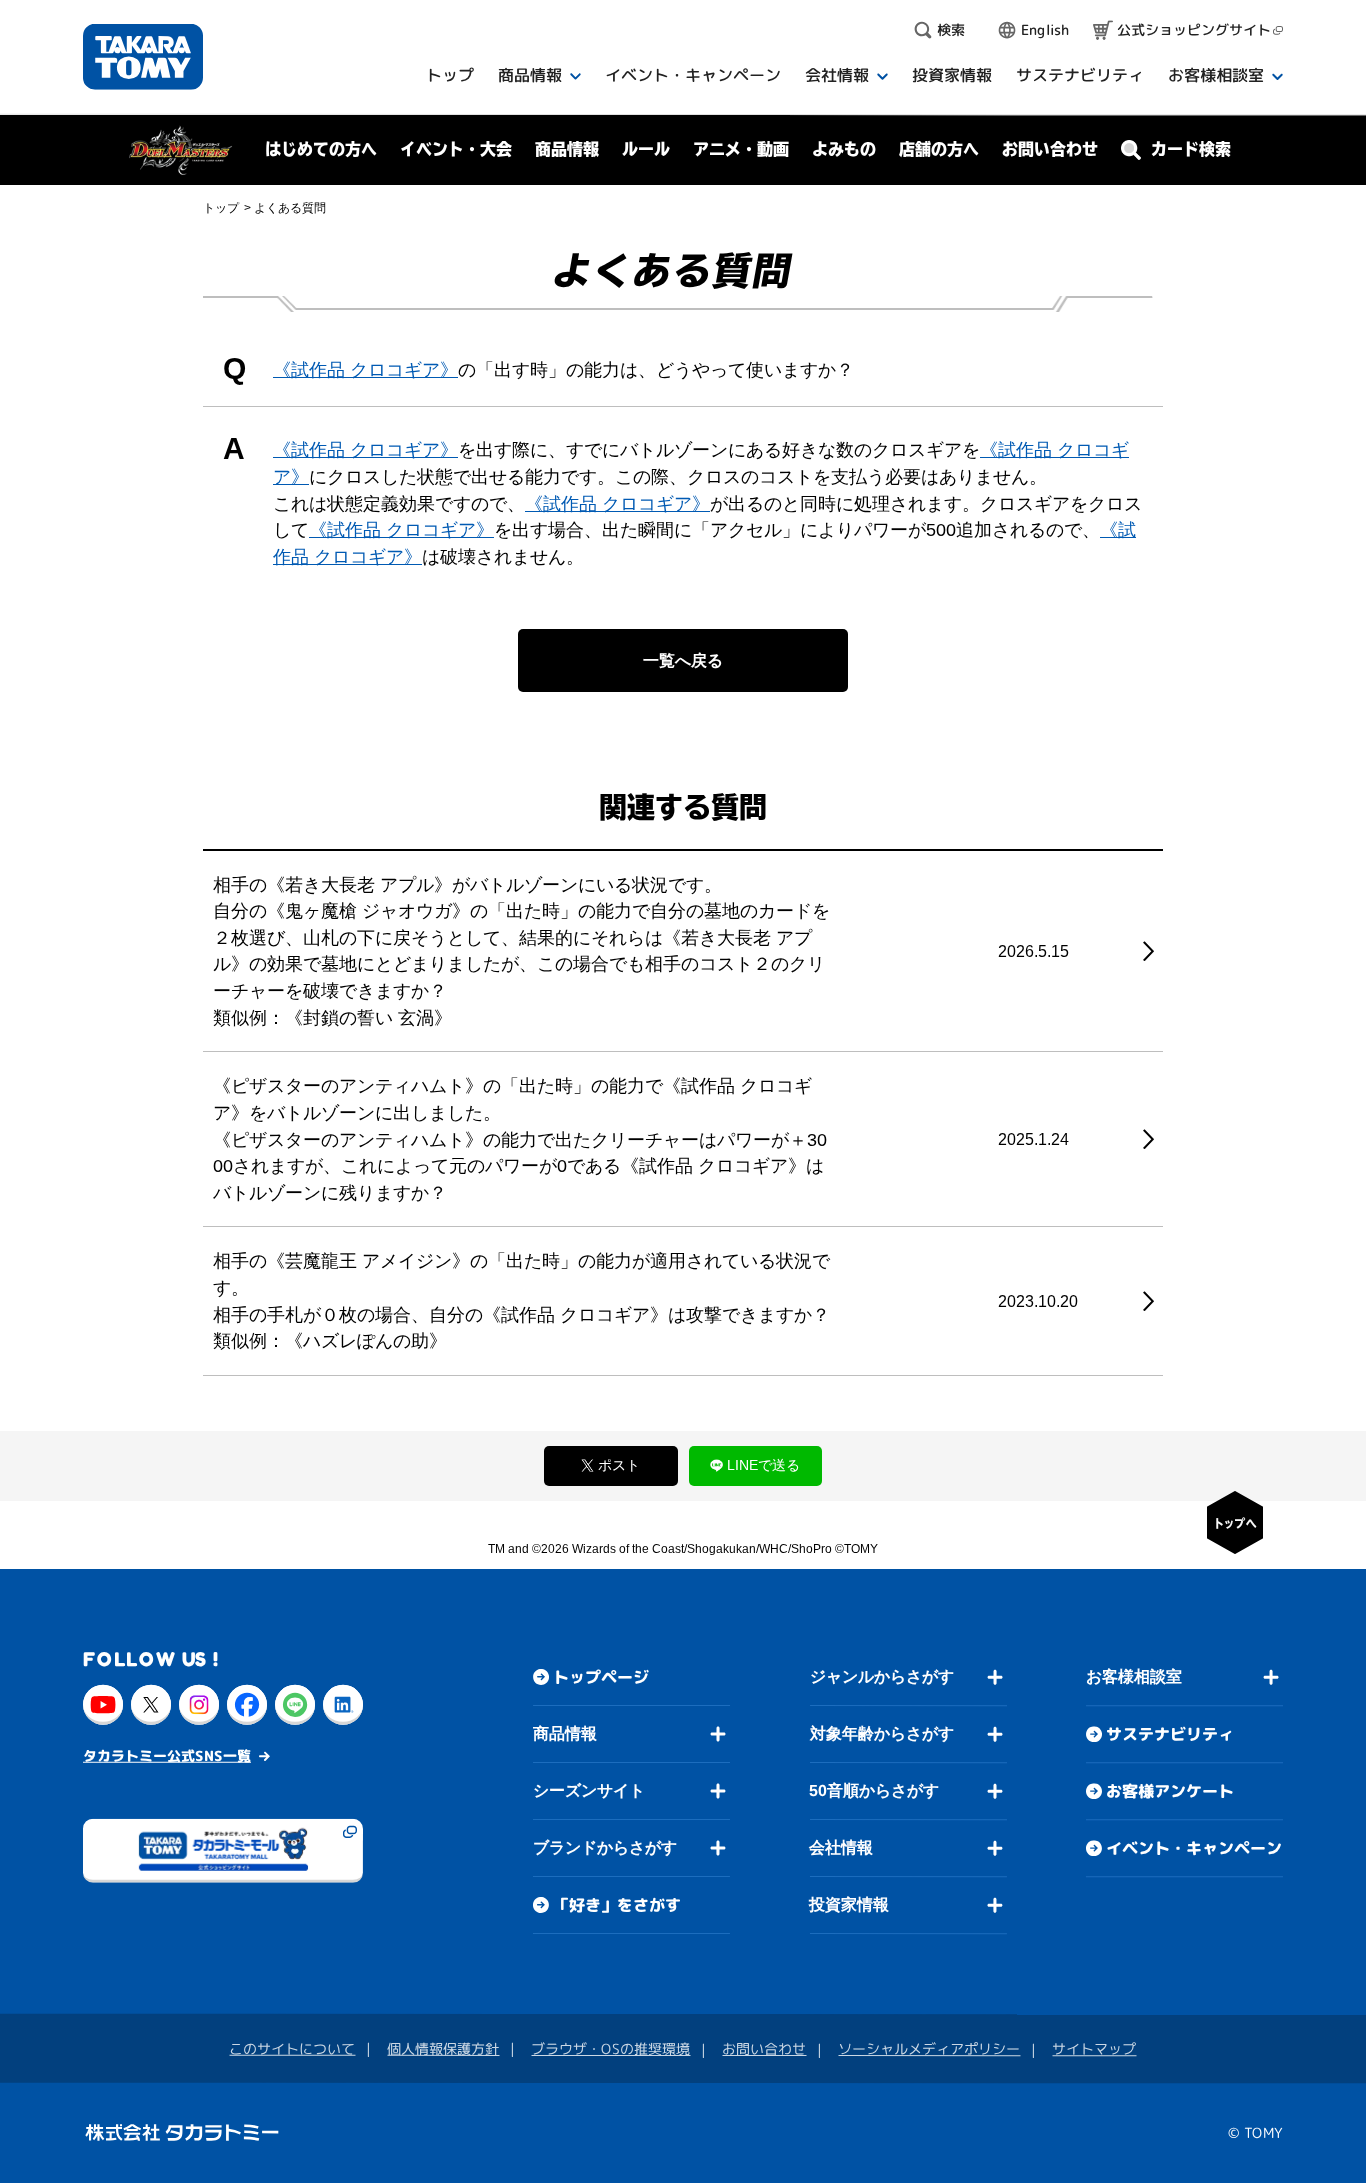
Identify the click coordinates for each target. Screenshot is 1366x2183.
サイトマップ (1094, 2048)
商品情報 (565, 1733)
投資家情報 (849, 1904)
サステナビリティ (1170, 1734)
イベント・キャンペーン (1194, 1848)
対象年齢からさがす (882, 1733)
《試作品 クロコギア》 (365, 370)
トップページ (601, 1677)
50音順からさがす (874, 1790)
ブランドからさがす (605, 1847)
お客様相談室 (1134, 1676)
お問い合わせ (1050, 149)
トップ (221, 208)
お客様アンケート (1170, 1791)
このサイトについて (292, 2048)
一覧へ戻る (683, 660)
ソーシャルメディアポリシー (929, 2048)
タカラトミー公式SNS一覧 (167, 1755)
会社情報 (841, 1847)
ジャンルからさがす (882, 1676)
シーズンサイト (589, 1790)
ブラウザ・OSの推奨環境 (610, 2048)
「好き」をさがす (617, 1905)
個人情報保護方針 (443, 2048)
